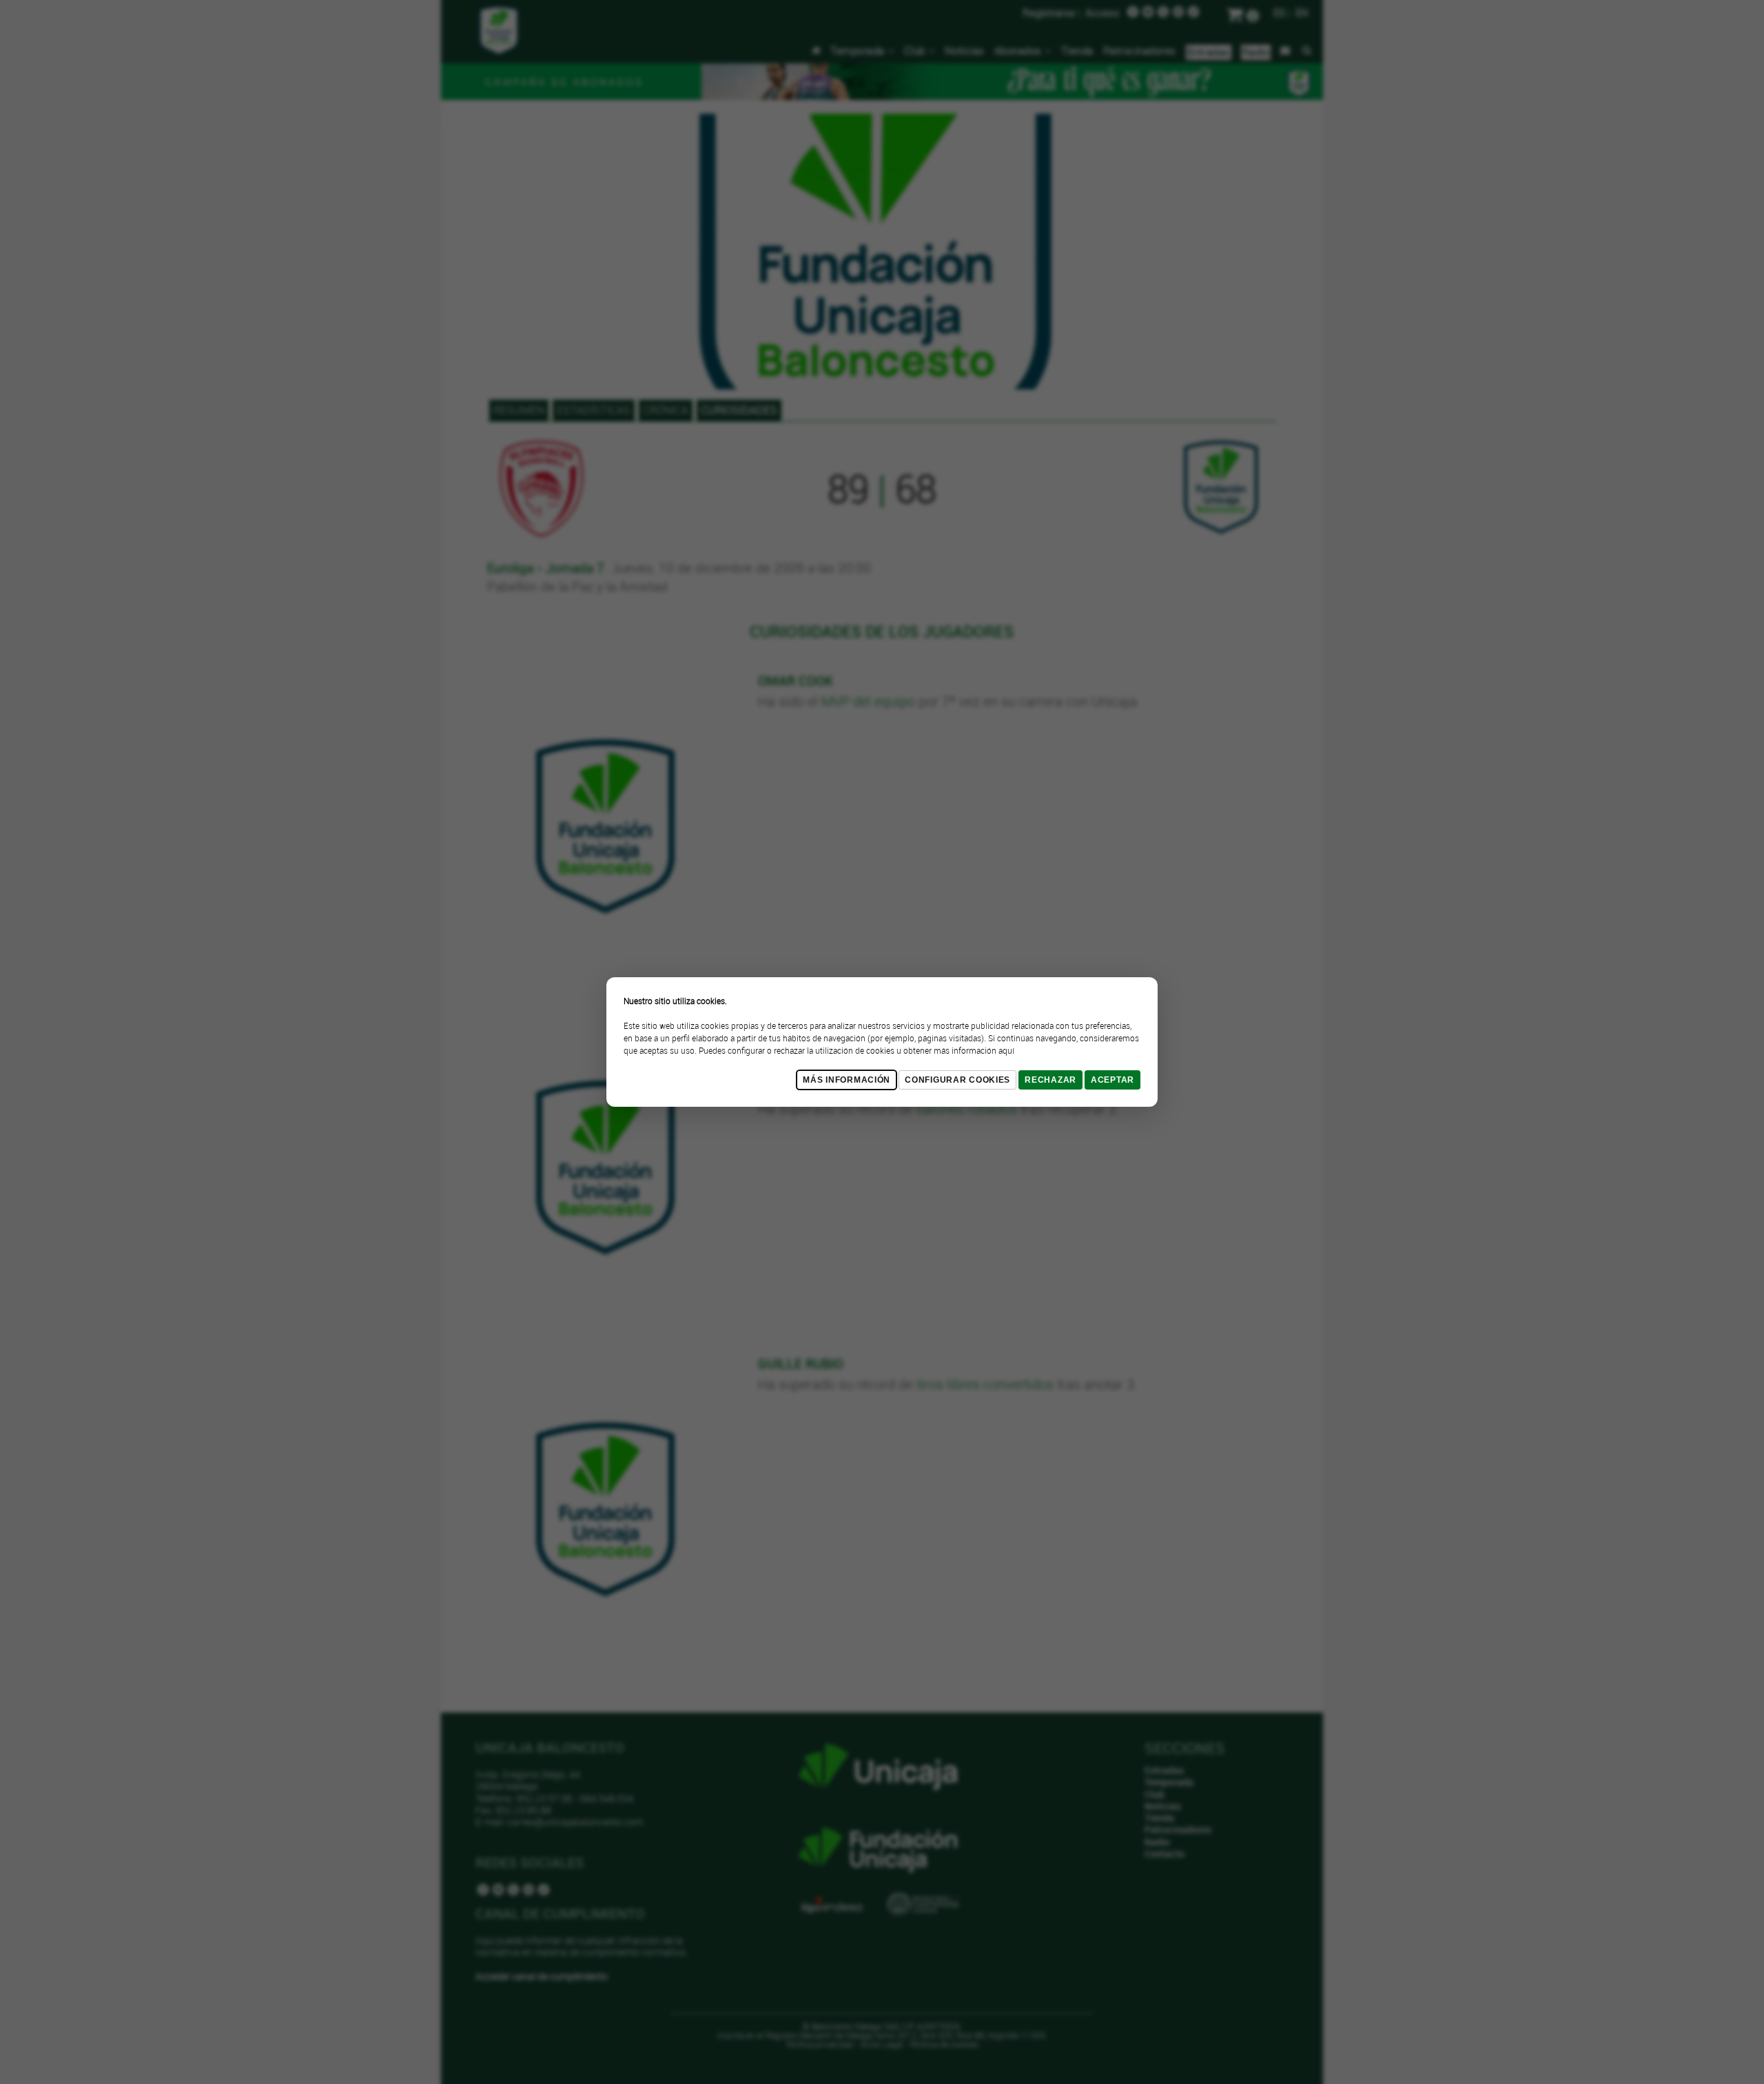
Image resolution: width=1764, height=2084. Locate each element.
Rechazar (1050, 1080)
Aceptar (1112, 1080)
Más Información (847, 1080)
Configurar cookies (957, 1080)
